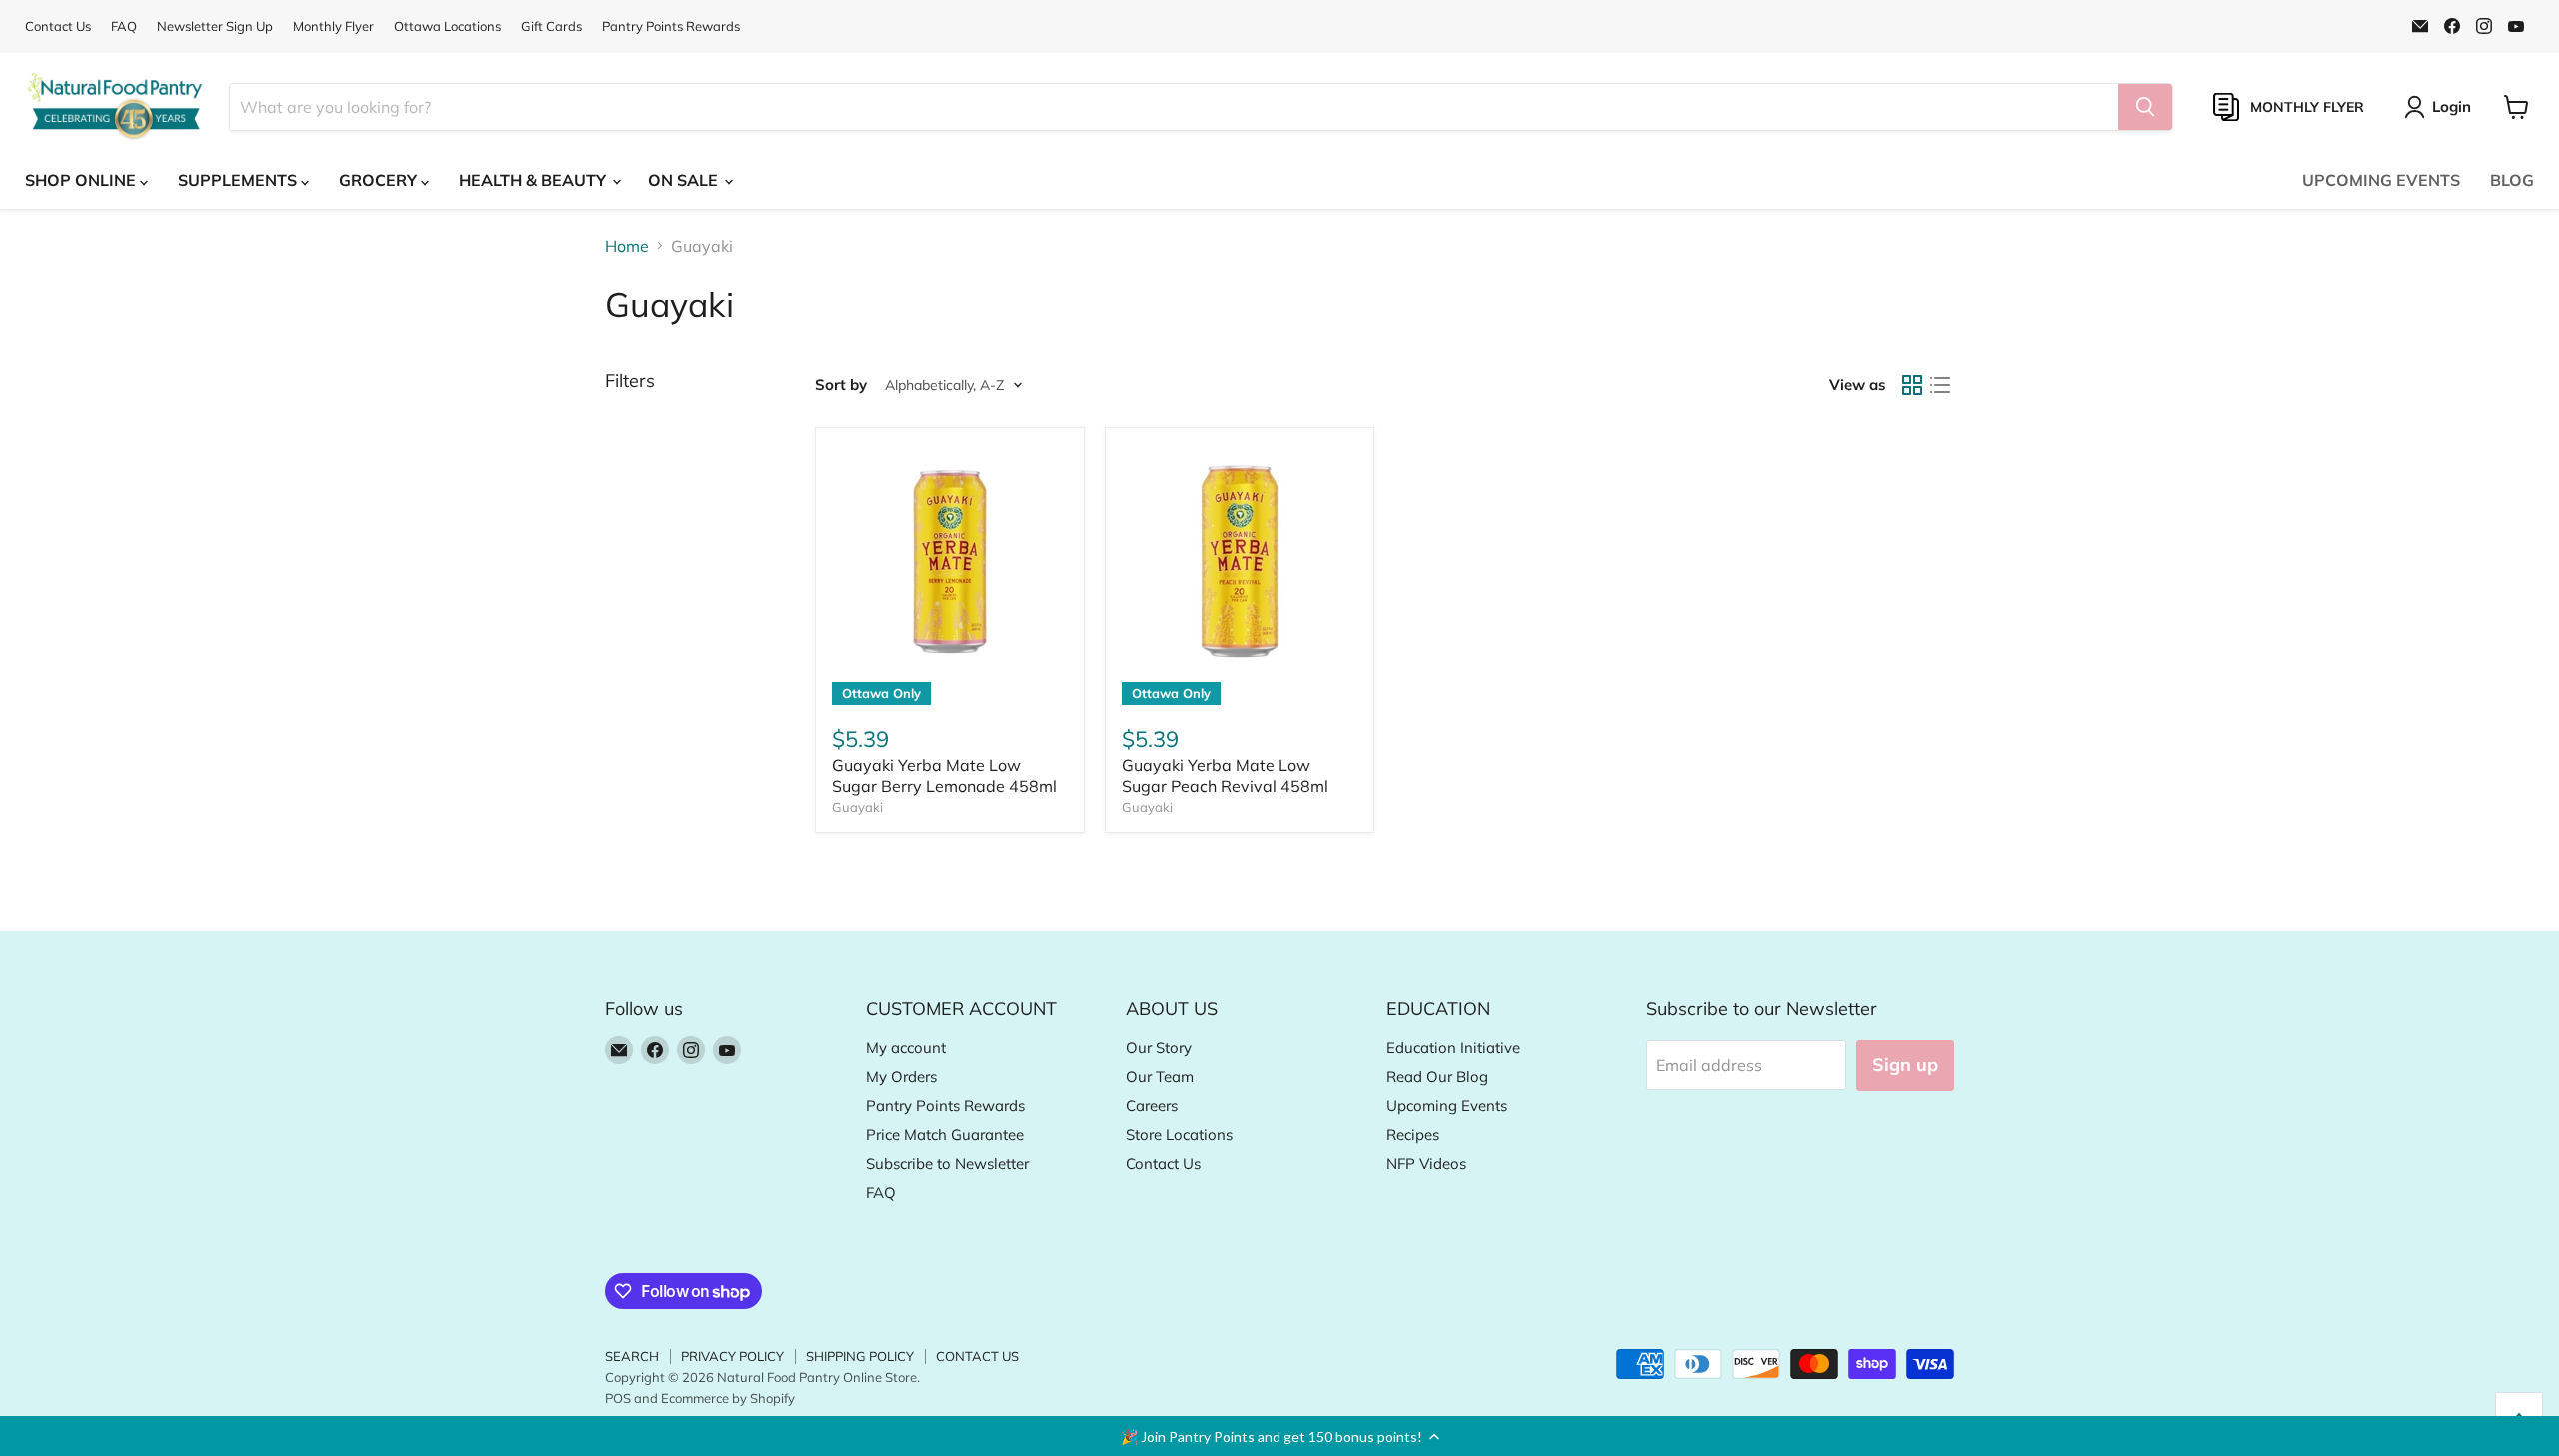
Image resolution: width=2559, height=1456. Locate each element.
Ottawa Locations (447, 26)
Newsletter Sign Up (215, 26)
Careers (1152, 1106)
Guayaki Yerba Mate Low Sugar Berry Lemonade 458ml (944, 776)
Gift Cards (551, 26)
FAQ (124, 26)
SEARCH (632, 1356)
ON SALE (685, 180)
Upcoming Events (1447, 1106)
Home (627, 246)
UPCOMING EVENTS (2381, 180)
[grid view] (1912, 385)
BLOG (2512, 180)
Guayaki (857, 807)
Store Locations (1179, 1135)
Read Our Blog (1437, 1077)
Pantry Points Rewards (671, 26)
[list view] (1940, 385)
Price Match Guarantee (945, 1135)
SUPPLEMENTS (239, 180)
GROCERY (380, 180)
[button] (1279, 1436)
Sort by (841, 384)
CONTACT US (977, 1356)
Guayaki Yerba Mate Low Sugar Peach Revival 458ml (1225, 776)
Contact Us (58, 26)
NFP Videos (1426, 1164)
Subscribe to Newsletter (947, 1164)
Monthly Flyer (333, 26)
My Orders (901, 1077)
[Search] (2145, 107)
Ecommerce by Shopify (728, 1398)
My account (906, 1048)
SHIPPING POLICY (860, 1356)
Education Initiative (1453, 1048)
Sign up (1905, 1065)
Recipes (1413, 1135)
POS (618, 1398)
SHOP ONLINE (82, 180)
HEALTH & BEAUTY (534, 180)
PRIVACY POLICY (732, 1356)
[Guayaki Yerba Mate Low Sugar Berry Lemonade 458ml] (950, 562)
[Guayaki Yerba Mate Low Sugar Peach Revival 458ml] (1240, 562)
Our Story (1159, 1048)
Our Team (1160, 1077)
